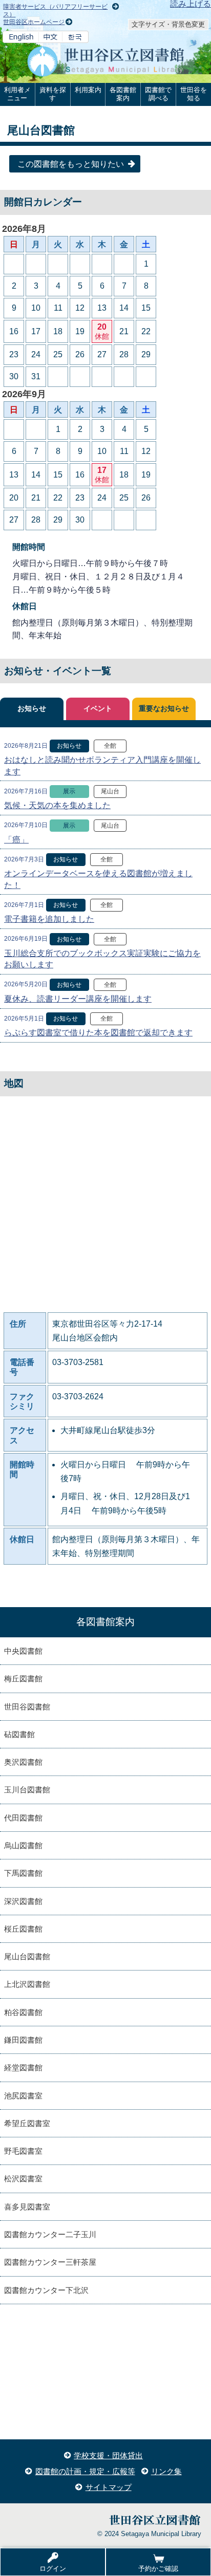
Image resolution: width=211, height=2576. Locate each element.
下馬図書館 (23, 1873)
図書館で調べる (158, 94)
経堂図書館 (23, 2068)
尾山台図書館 (27, 1956)
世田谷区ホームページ (34, 22)
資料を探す (53, 94)
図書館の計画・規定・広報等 (85, 2471)
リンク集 (166, 2471)
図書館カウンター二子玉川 (50, 2234)
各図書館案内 (123, 94)
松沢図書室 (23, 2179)
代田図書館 (23, 1818)
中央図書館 (23, 1651)
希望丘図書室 (27, 2123)
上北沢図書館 (27, 1984)
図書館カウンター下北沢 (46, 2290)
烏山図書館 (23, 1845)
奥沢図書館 (23, 1762)
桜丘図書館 (23, 1929)
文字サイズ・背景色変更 (168, 24)
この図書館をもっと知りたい (71, 164)
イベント (98, 709)
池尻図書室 (23, 2096)
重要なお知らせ (164, 709)
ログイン (53, 2569)
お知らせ (32, 709)
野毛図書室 (23, 2151)
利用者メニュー (17, 94)
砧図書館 (19, 1734)
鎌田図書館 (23, 2040)
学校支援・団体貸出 (108, 2455)
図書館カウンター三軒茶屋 (50, 2262)
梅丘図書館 (23, 1679)
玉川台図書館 (27, 1790)
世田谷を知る (194, 94)
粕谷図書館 (23, 2012)
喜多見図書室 (27, 2207)
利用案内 (88, 90)
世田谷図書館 (27, 1707)
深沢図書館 (23, 1901)
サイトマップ (109, 2487)
